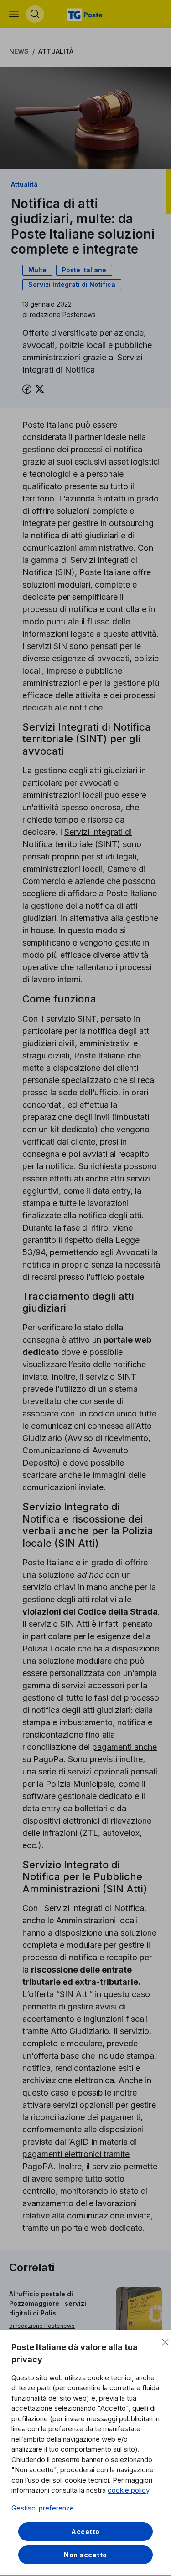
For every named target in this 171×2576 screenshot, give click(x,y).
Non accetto (85, 2555)
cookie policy (128, 2490)
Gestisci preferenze (43, 2508)
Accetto (85, 2532)
